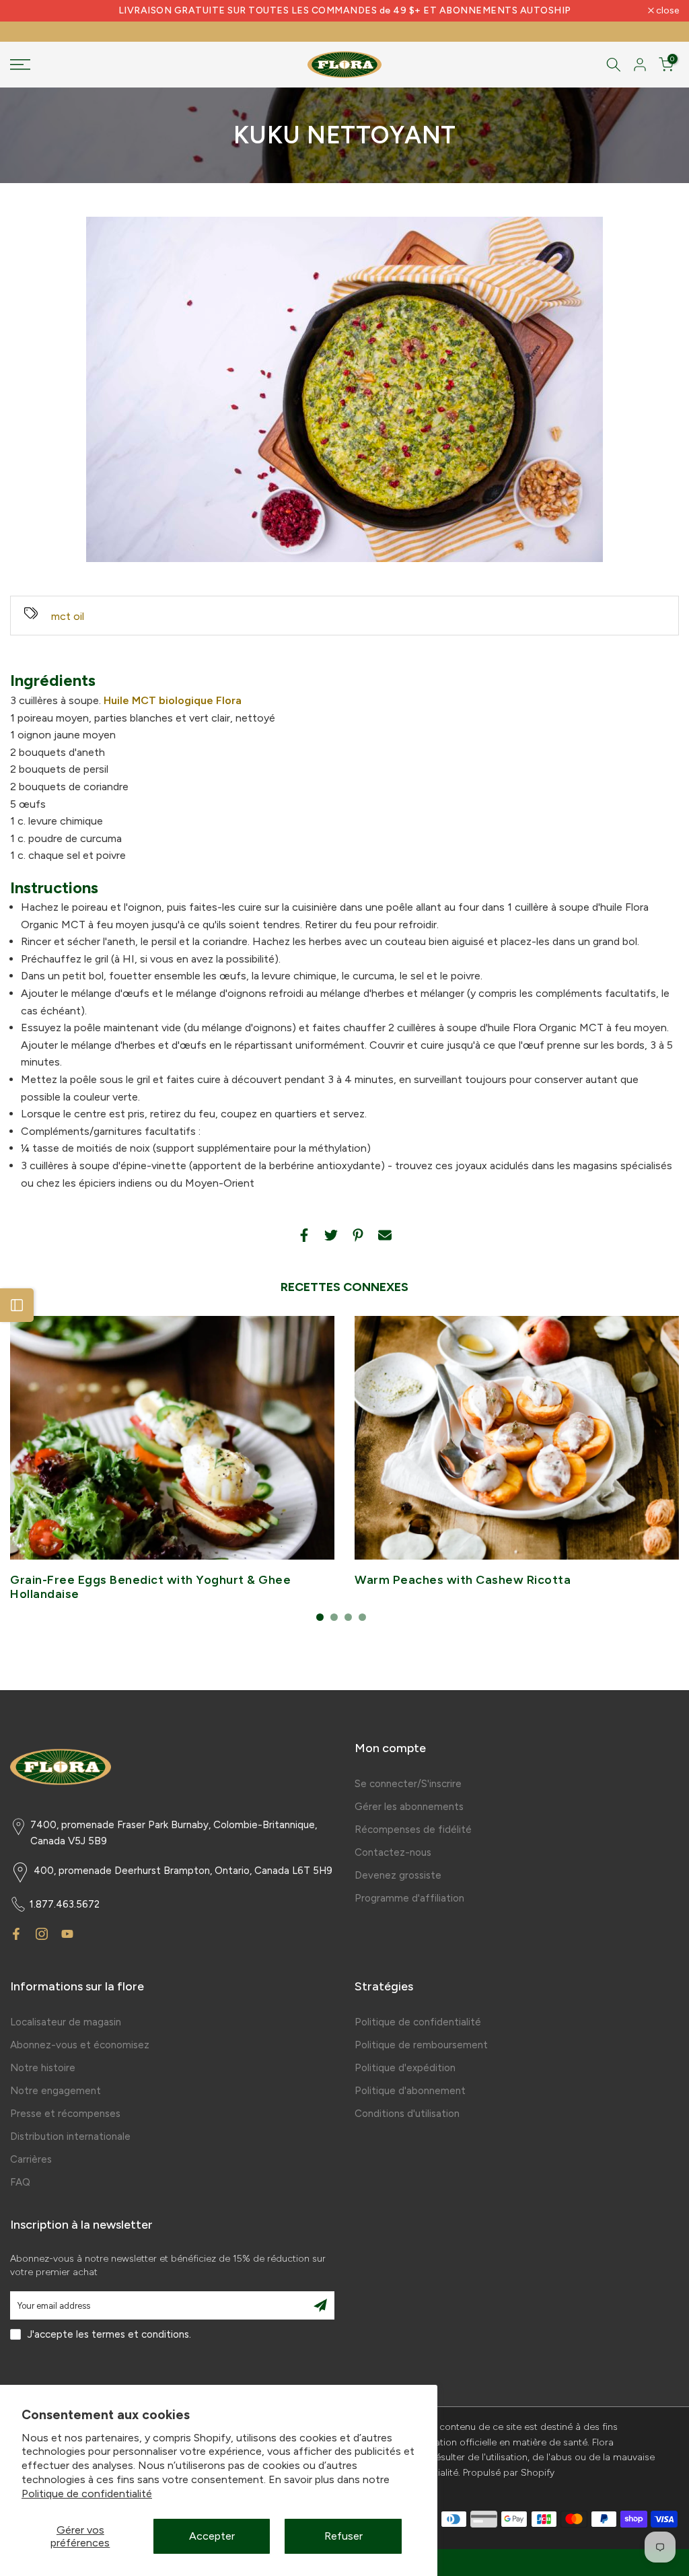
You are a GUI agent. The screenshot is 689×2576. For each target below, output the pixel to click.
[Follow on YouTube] (67, 1934)
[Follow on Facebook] (16, 1934)
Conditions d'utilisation (407, 2114)
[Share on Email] (385, 1235)
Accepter (212, 2536)
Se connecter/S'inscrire (408, 1784)
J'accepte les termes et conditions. (109, 2334)
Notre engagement (56, 2091)
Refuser (343, 2536)
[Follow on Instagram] (42, 1934)
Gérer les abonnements (409, 1807)
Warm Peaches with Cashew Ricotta (463, 1580)
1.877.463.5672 (65, 1904)
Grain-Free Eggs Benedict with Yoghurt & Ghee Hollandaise (150, 1587)
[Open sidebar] (17, 1305)
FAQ (20, 2182)
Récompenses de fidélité (413, 1830)
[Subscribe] (320, 2305)
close (29, 11)
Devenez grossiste (398, 1875)
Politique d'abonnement (410, 2091)
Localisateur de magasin (66, 2022)
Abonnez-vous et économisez (80, 2045)
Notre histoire (43, 2068)
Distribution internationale (70, 2136)
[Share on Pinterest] (358, 1235)
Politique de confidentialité (87, 2494)
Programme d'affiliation (409, 1898)
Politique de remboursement (421, 2045)
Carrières (31, 2159)
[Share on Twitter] (331, 1235)
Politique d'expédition (405, 2068)
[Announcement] (344, 11)
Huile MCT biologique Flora (173, 700)
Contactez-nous (393, 1852)
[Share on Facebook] (304, 1235)
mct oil (68, 616)
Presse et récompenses (65, 2114)
